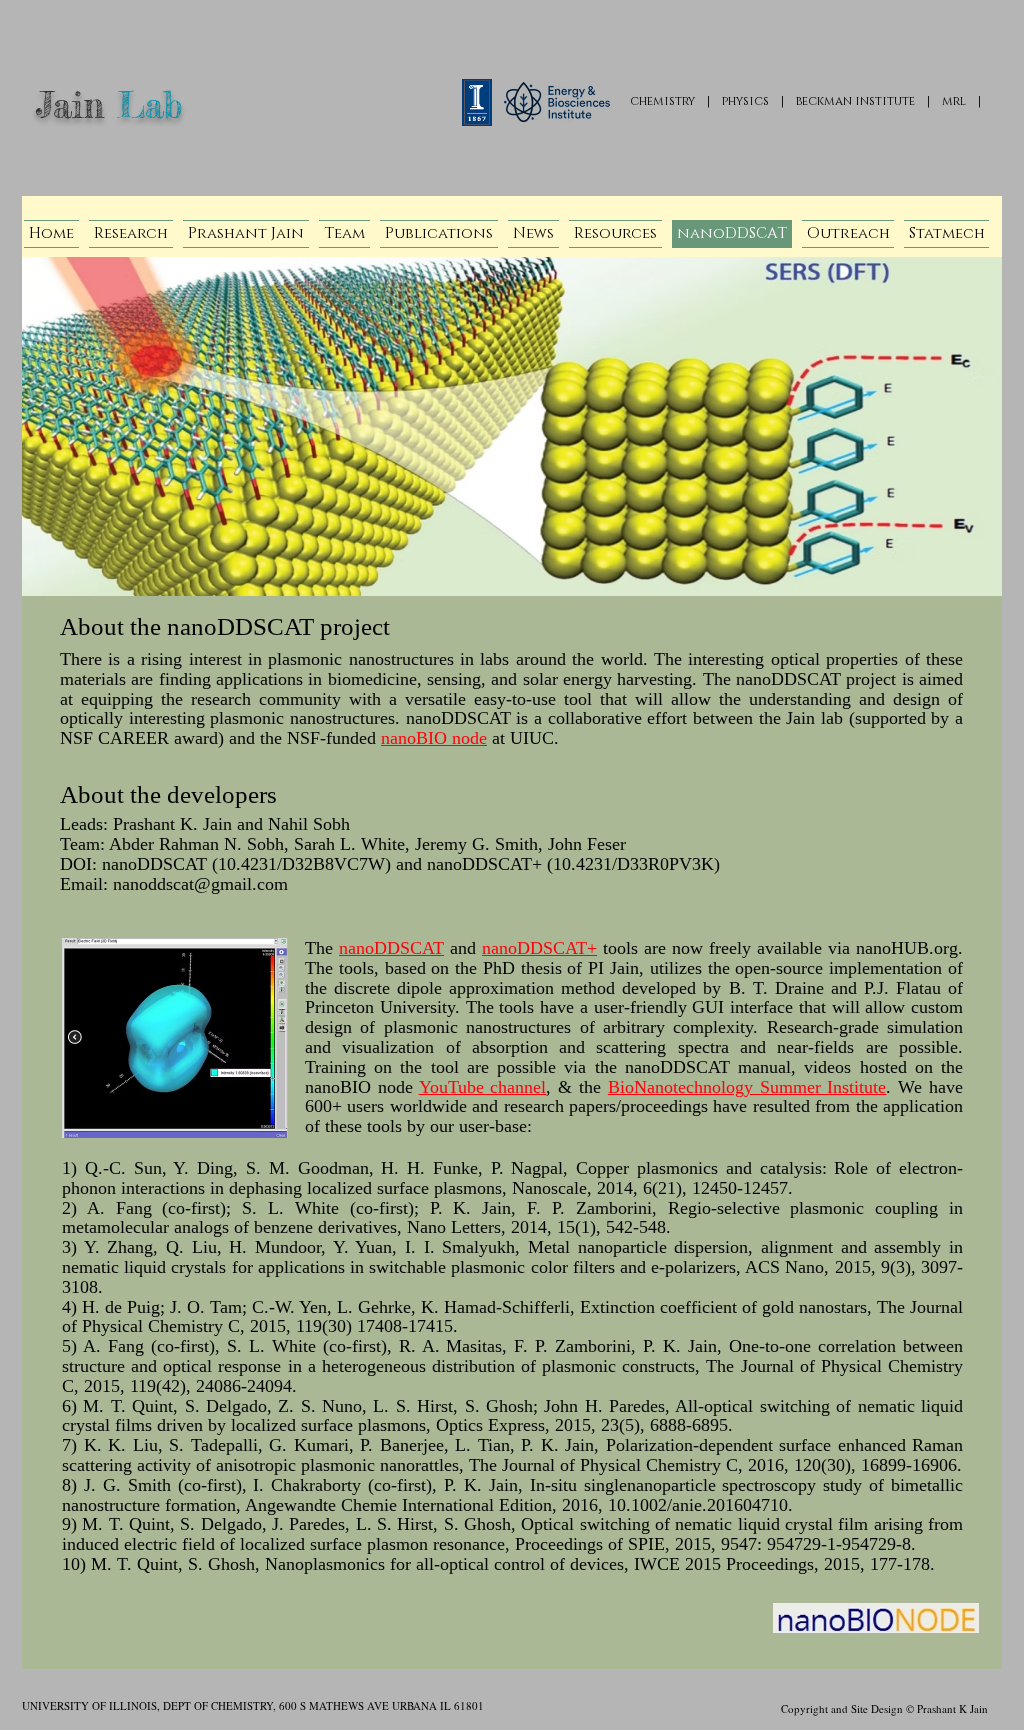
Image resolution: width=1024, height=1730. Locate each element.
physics (745, 101)
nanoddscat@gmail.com (200, 884)
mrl (954, 101)
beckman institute (855, 101)
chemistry (662, 101)
